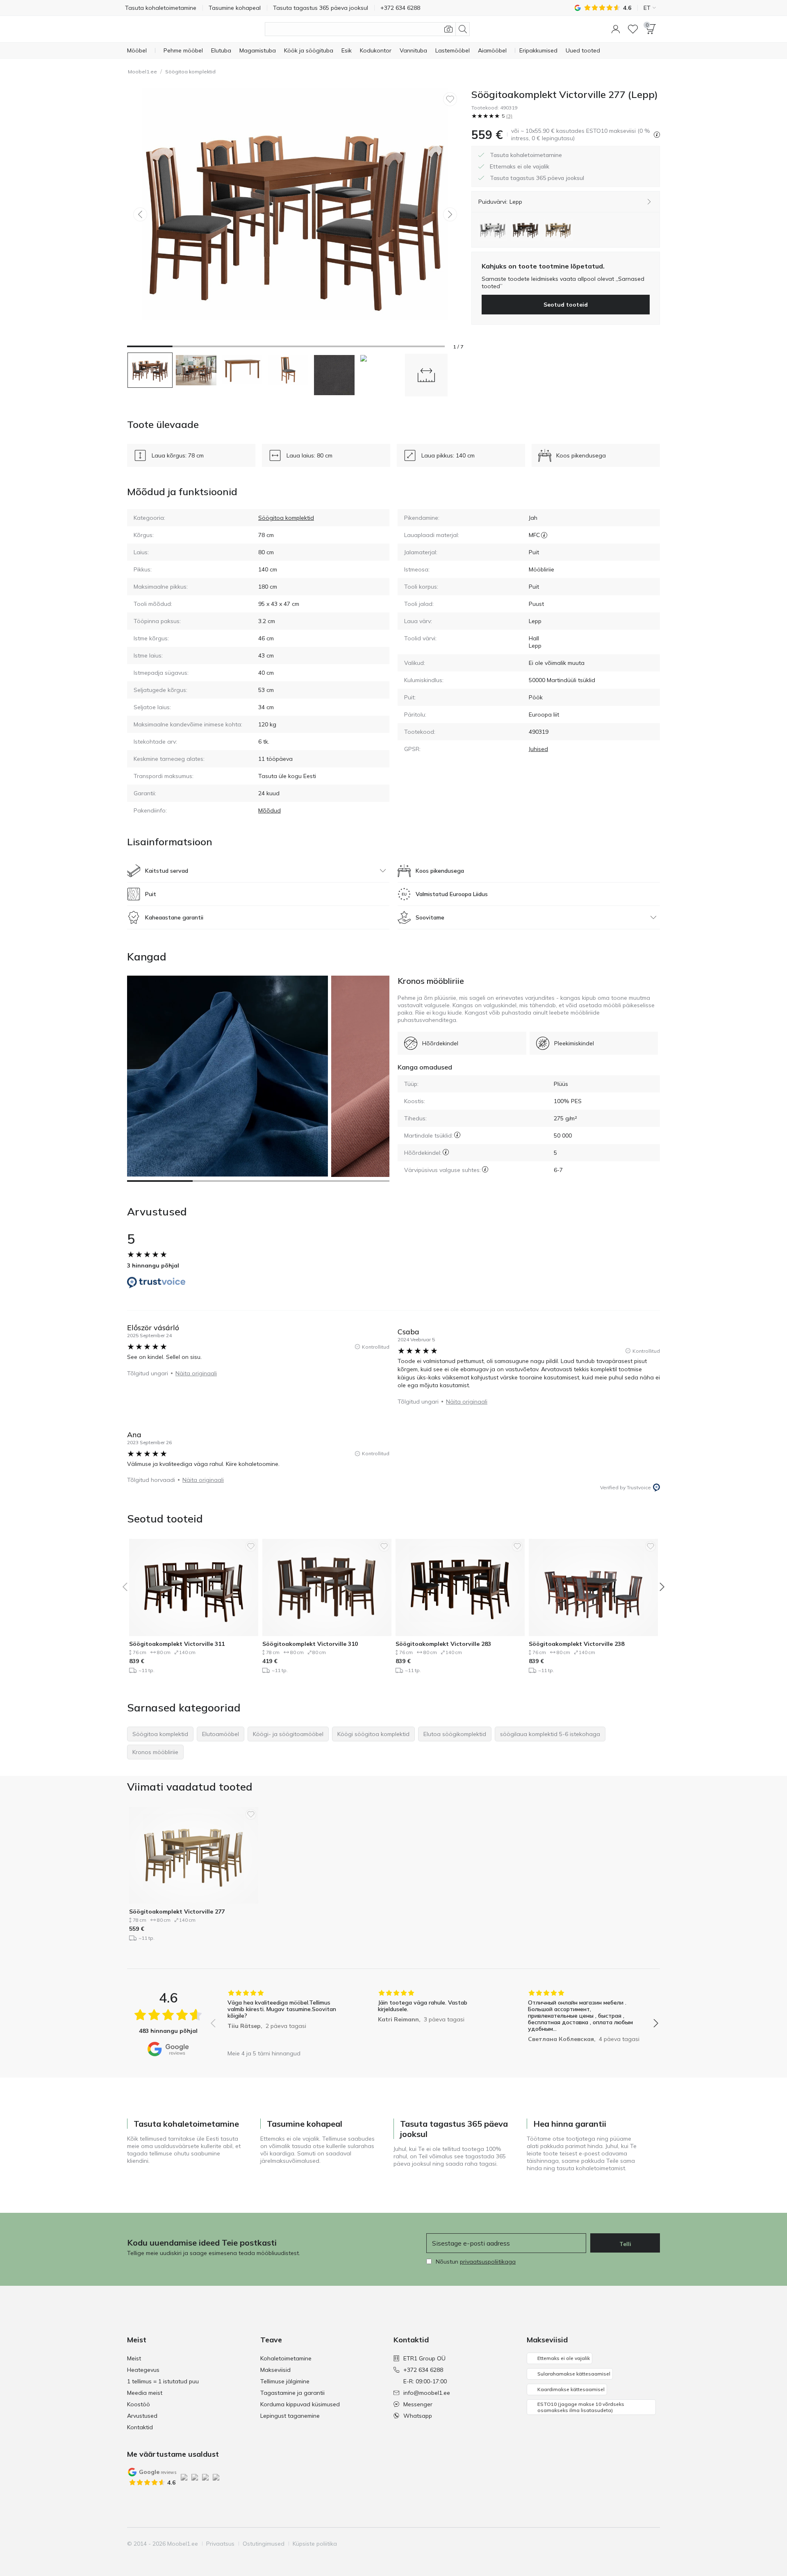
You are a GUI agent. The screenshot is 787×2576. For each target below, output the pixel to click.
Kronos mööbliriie (431, 981)
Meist (134, 2358)
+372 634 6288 (423, 2370)
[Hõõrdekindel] (446, 1152)
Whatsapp (418, 2416)
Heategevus (143, 2370)
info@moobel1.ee (427, 2393)
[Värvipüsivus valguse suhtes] (485, 1169)
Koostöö (139, 2404)
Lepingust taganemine (290, 2416)
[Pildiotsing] (448, 29)
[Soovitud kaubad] (633, 29)
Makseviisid (275, 2370)
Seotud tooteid (566, 305)
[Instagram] (611, 2544)
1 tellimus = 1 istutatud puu (163, 2381)
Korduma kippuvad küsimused (300, 2404)
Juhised (538, 749)
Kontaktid (140, 2427)
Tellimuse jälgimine (285, 2381)
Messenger (418, 2404)
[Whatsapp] (653, 2544)
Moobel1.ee (142, 72)
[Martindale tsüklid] (457, 1135)
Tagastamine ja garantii (292, 2393)
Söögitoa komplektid (190, 72)
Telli (625, 2244)
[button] (616, 29)
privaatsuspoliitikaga (488, 2262)
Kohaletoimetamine (286, 2358)
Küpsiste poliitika (315, 2544)
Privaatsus (220, 2544)
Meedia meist (145, 2393)
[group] (284, 2017)
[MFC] (544, 535)
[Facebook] (597, 2544)
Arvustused (142, 2416)
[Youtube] (625, 2544)
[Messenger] (639, 2544)
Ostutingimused (264, 2544)
